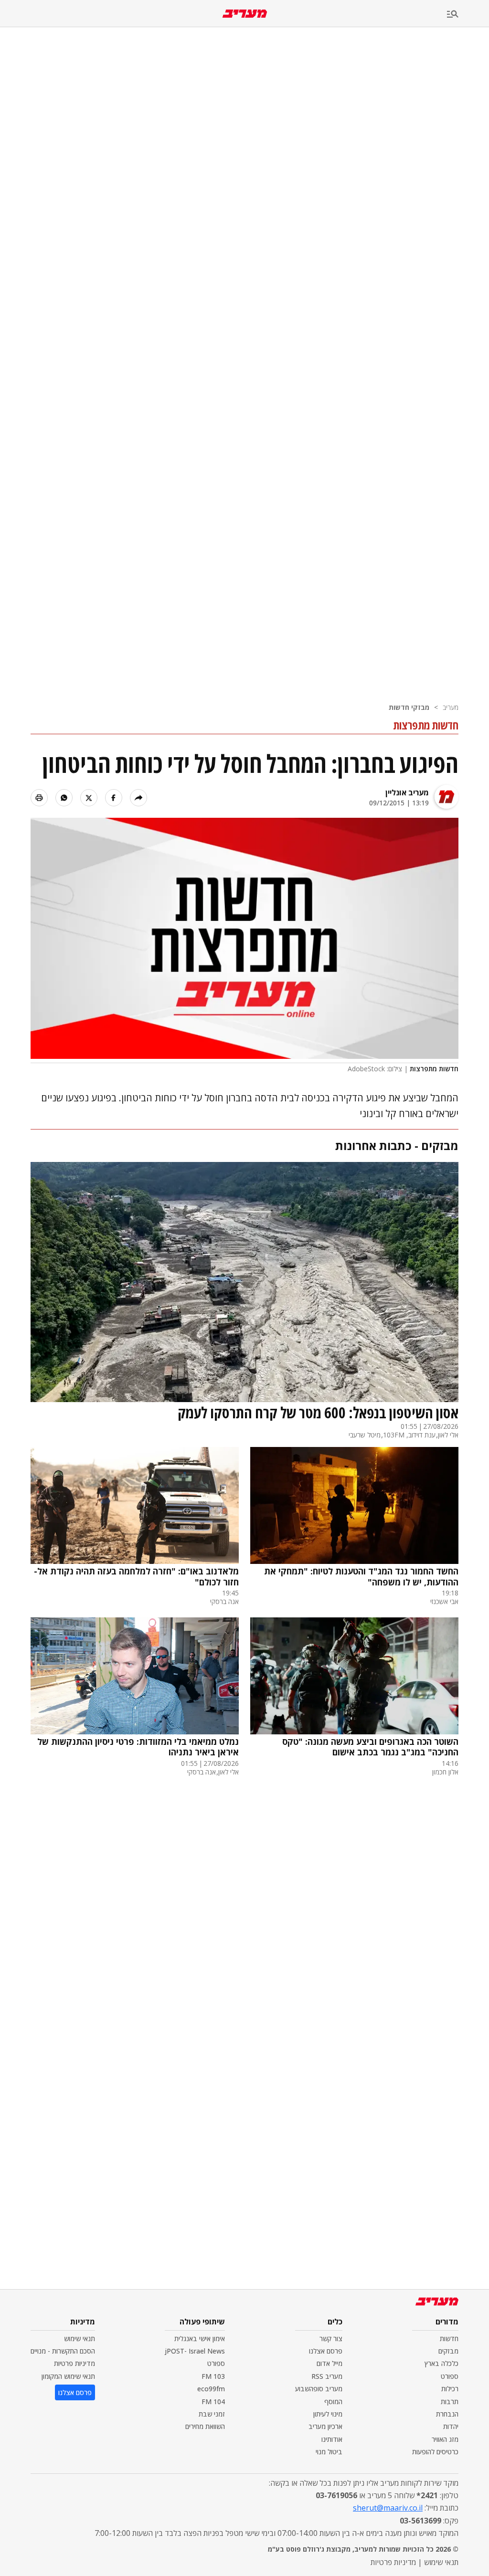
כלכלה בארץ (441, 2363)
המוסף (333, 2402)
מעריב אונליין (407, 792)
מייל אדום (330, 2363)
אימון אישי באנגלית (200, 2338)
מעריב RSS (327, 2376)
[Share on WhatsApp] (64, 798)
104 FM (213, 2402)
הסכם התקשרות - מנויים (63, 2351)
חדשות (449, 2338)
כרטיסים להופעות (435, 2452)
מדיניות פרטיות (74, 2363)
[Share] (138, 798)
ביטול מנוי (329, 2452)
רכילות (450, 2389)
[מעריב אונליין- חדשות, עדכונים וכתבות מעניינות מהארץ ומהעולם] (245, 14)
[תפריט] (468, 15)
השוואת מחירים (205, 2426)
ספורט (450, 2376)
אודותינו (332, 2439)
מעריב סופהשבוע (319, 2389)
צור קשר (331, 2338)
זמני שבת (212, 2414)
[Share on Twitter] (89, 798)
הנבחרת (447, 2414)
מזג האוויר (445, 2439)
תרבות (450, 2402)
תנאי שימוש (80, 2338)
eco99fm (211, 2389)
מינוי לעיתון (328, 2414)
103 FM (213, 2376)
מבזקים (448, 2351)
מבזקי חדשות (409, 707)
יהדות (451, 2426)
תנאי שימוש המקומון (68, 2376)
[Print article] (39, 798)
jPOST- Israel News (195, 2351)
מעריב (451, 707)
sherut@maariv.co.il (388, 2508)
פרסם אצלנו (326, 2351)
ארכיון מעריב (325, 2426)
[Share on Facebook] (114, 798)
